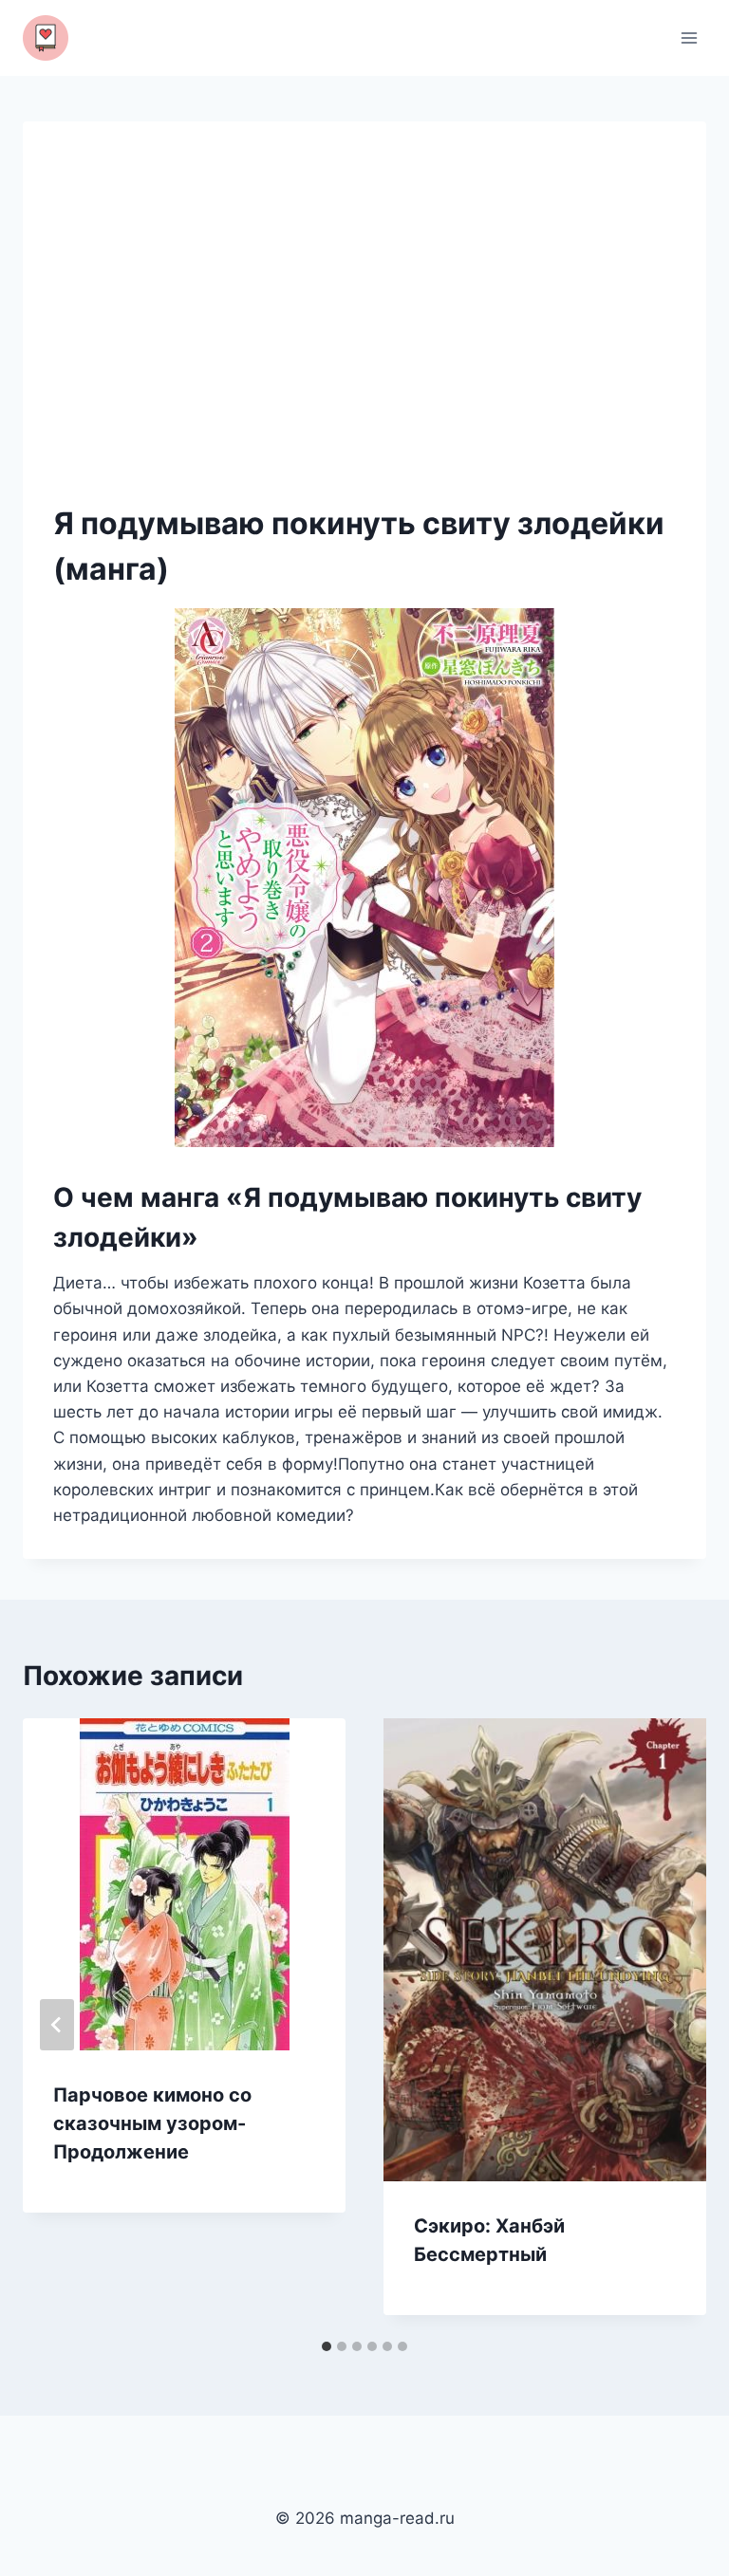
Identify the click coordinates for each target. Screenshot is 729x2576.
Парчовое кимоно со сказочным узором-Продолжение (152, 2123)
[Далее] (672, 2025)
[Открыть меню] (689, 37)
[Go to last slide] (57, 2025)
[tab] (327, 2346)
